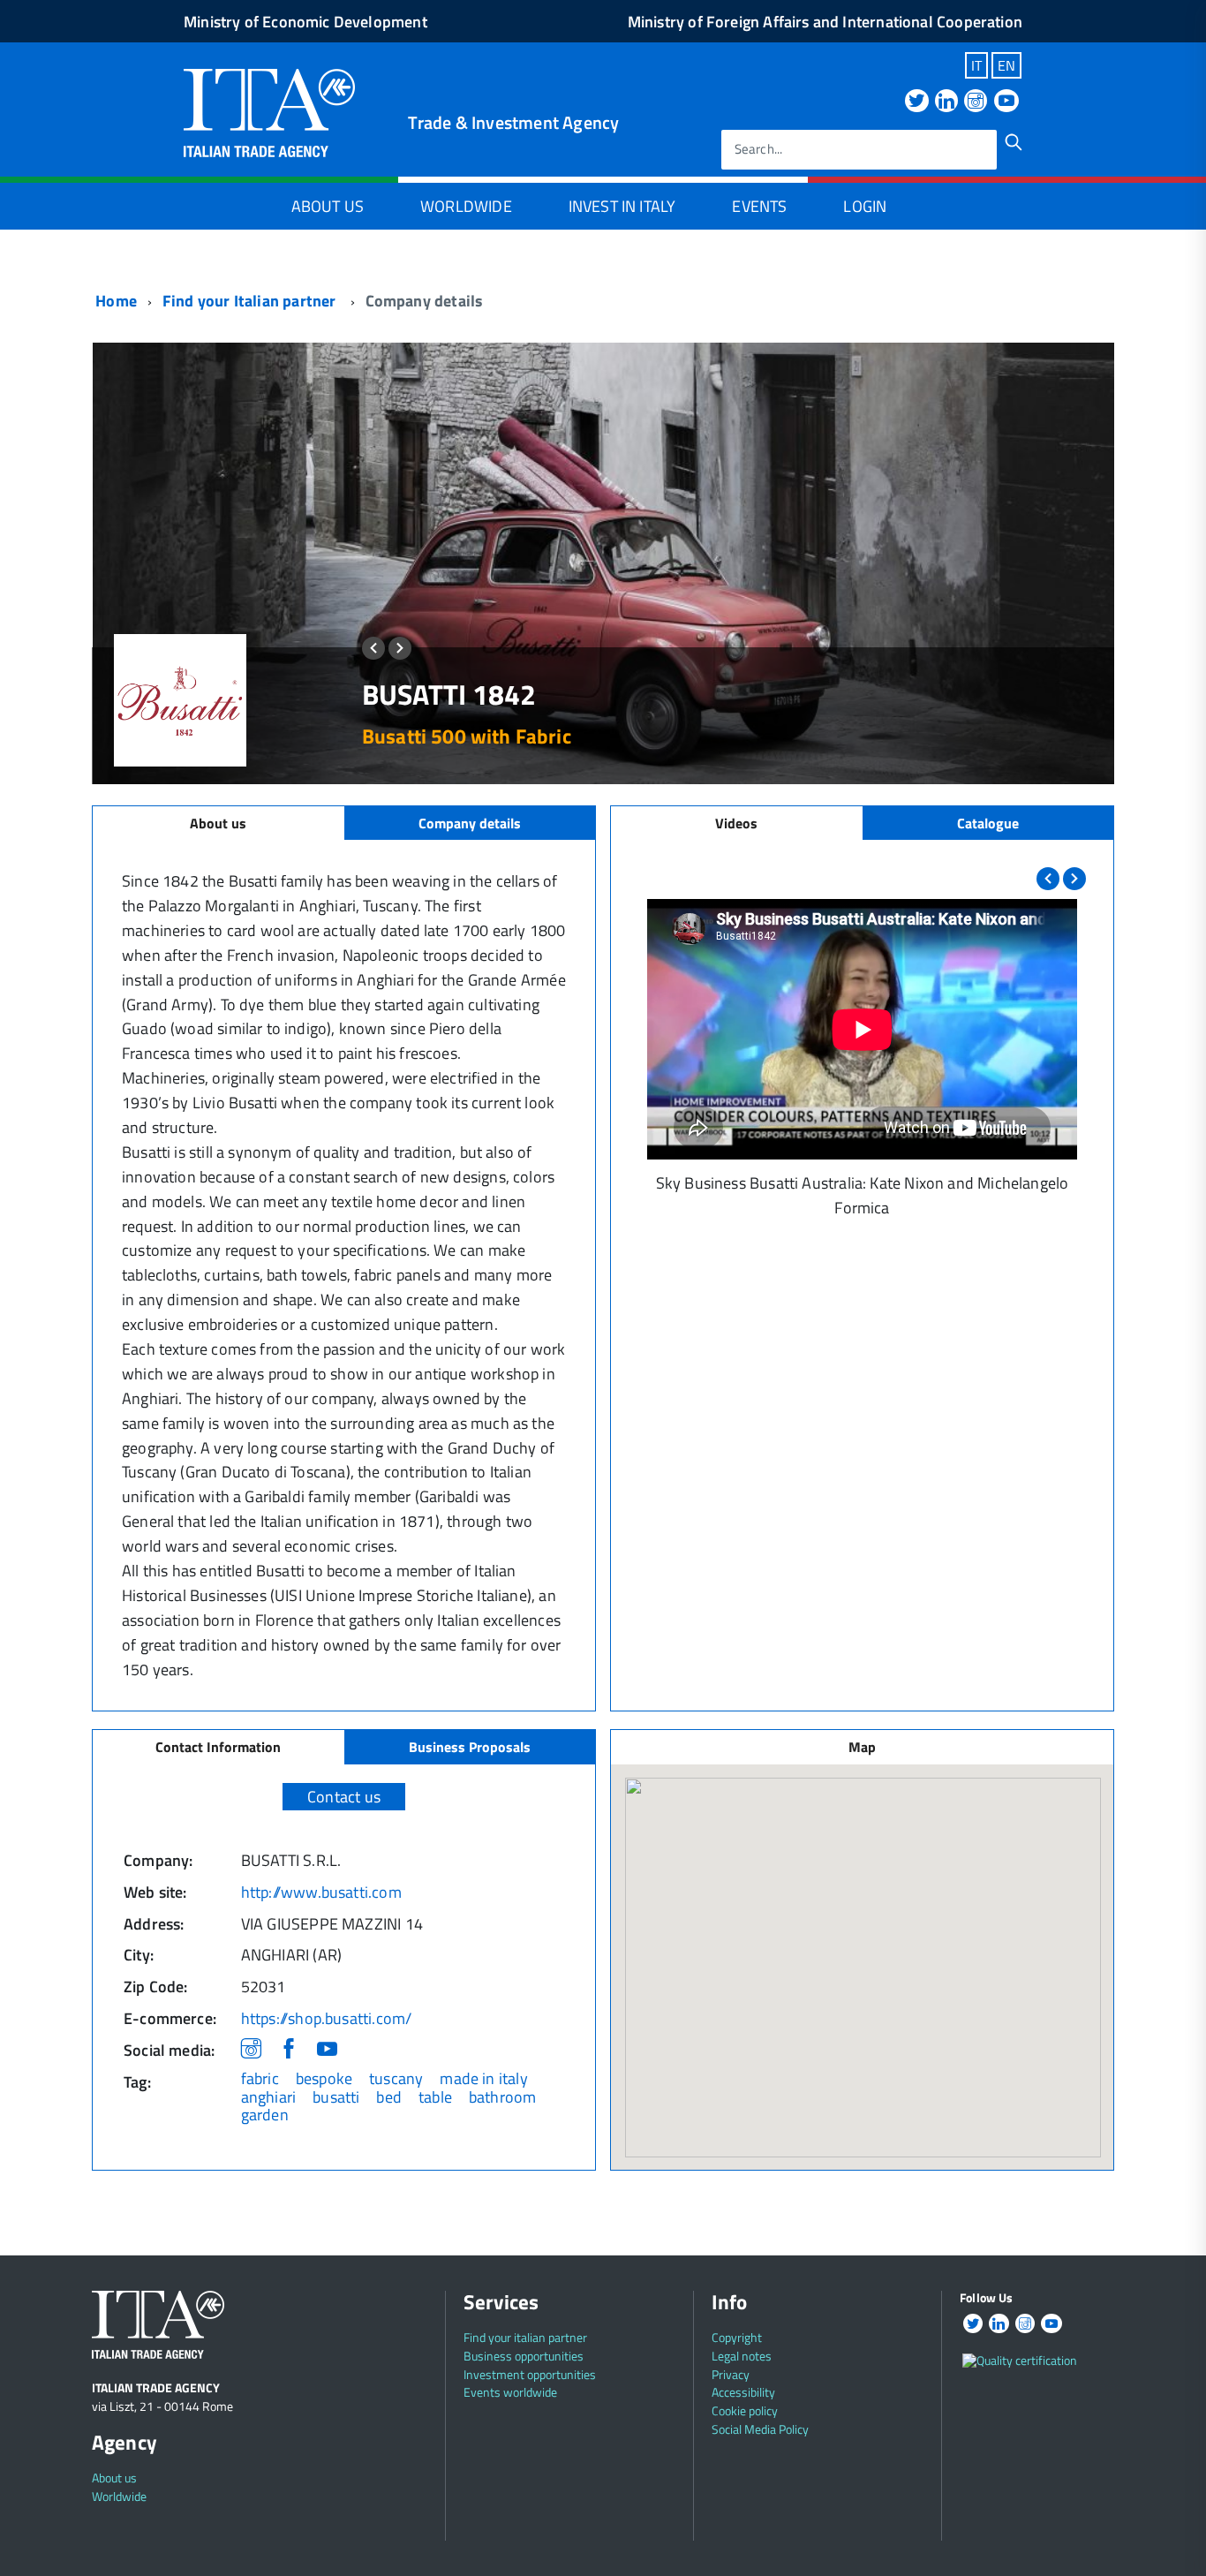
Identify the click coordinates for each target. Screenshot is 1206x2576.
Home (114, 301)
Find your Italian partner (251, 301)
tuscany (396, 2078)
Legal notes (742, 2356)
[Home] (269, 111)
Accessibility (743, 2392)
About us (114, 2478)
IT (976, 65)
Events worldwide (510, 2392)
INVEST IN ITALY (622, 206)
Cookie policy (745, 2410)
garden (265, 2115)
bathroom (502, 2097)
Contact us (344, 1797)
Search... (759, 150)
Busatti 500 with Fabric (467, 736)
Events (759, 206)
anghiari (268, 2097)
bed (389, 2097)
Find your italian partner (525, 2337)
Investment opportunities (530, 2374)
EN (1006, 65)
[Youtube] (1006, 102)
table (435, 2097)
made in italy (483, 2078)
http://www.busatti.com (321, 1892)
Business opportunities (524, 2356)
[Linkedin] (946, 102)
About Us (328, 206)
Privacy (731, 2374)
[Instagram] (976, 102)
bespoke (324, 2078)
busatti (336, 2097)
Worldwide (466, 206)
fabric (260, 2078)
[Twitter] (916, 102)
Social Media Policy (760, 2429)
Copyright (737, 2337)
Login (865, 206)
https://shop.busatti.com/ (327, 2018)
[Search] (1014, 142)
